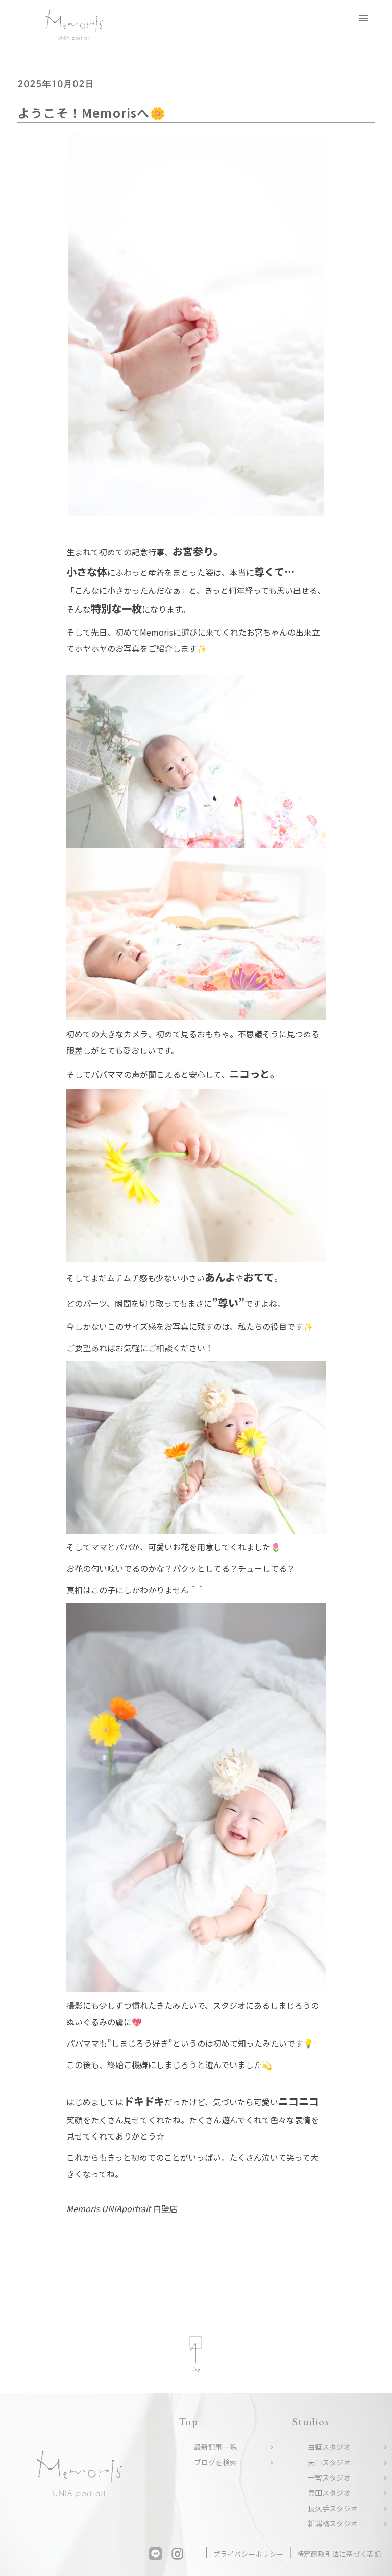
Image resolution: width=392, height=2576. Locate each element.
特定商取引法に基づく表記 (339, 2554)
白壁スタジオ (329, 2447)
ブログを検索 (215, 2462)
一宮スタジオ (329, 2478)
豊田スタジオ (329, 2493)
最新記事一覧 (215, 2447)
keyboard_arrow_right (272, 2447)
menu (363, 18)
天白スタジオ (329, 2462)
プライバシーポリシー (249, 2554)
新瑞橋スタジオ (333, 2524)
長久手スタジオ (333, 2508)
